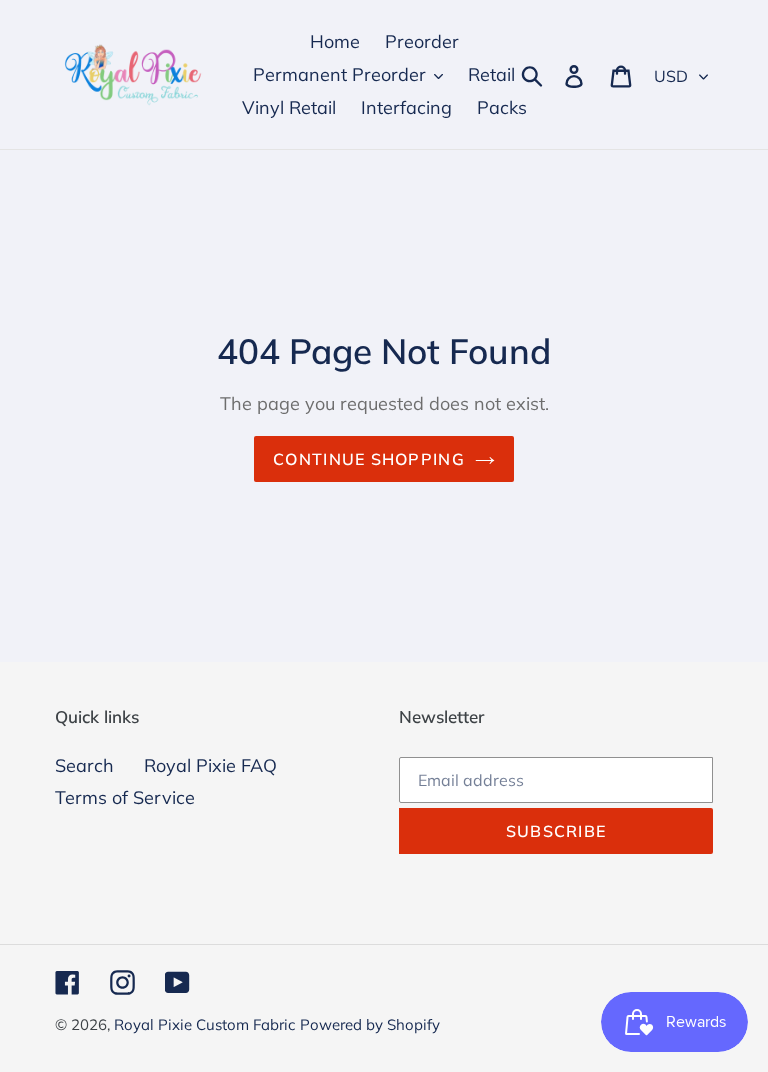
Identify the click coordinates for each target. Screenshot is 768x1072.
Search (84, 765)
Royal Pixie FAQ (210, 765)
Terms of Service (125, 797)
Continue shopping (369, 459)
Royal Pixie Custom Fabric (204, 1024)
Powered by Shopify (370, 1024)
